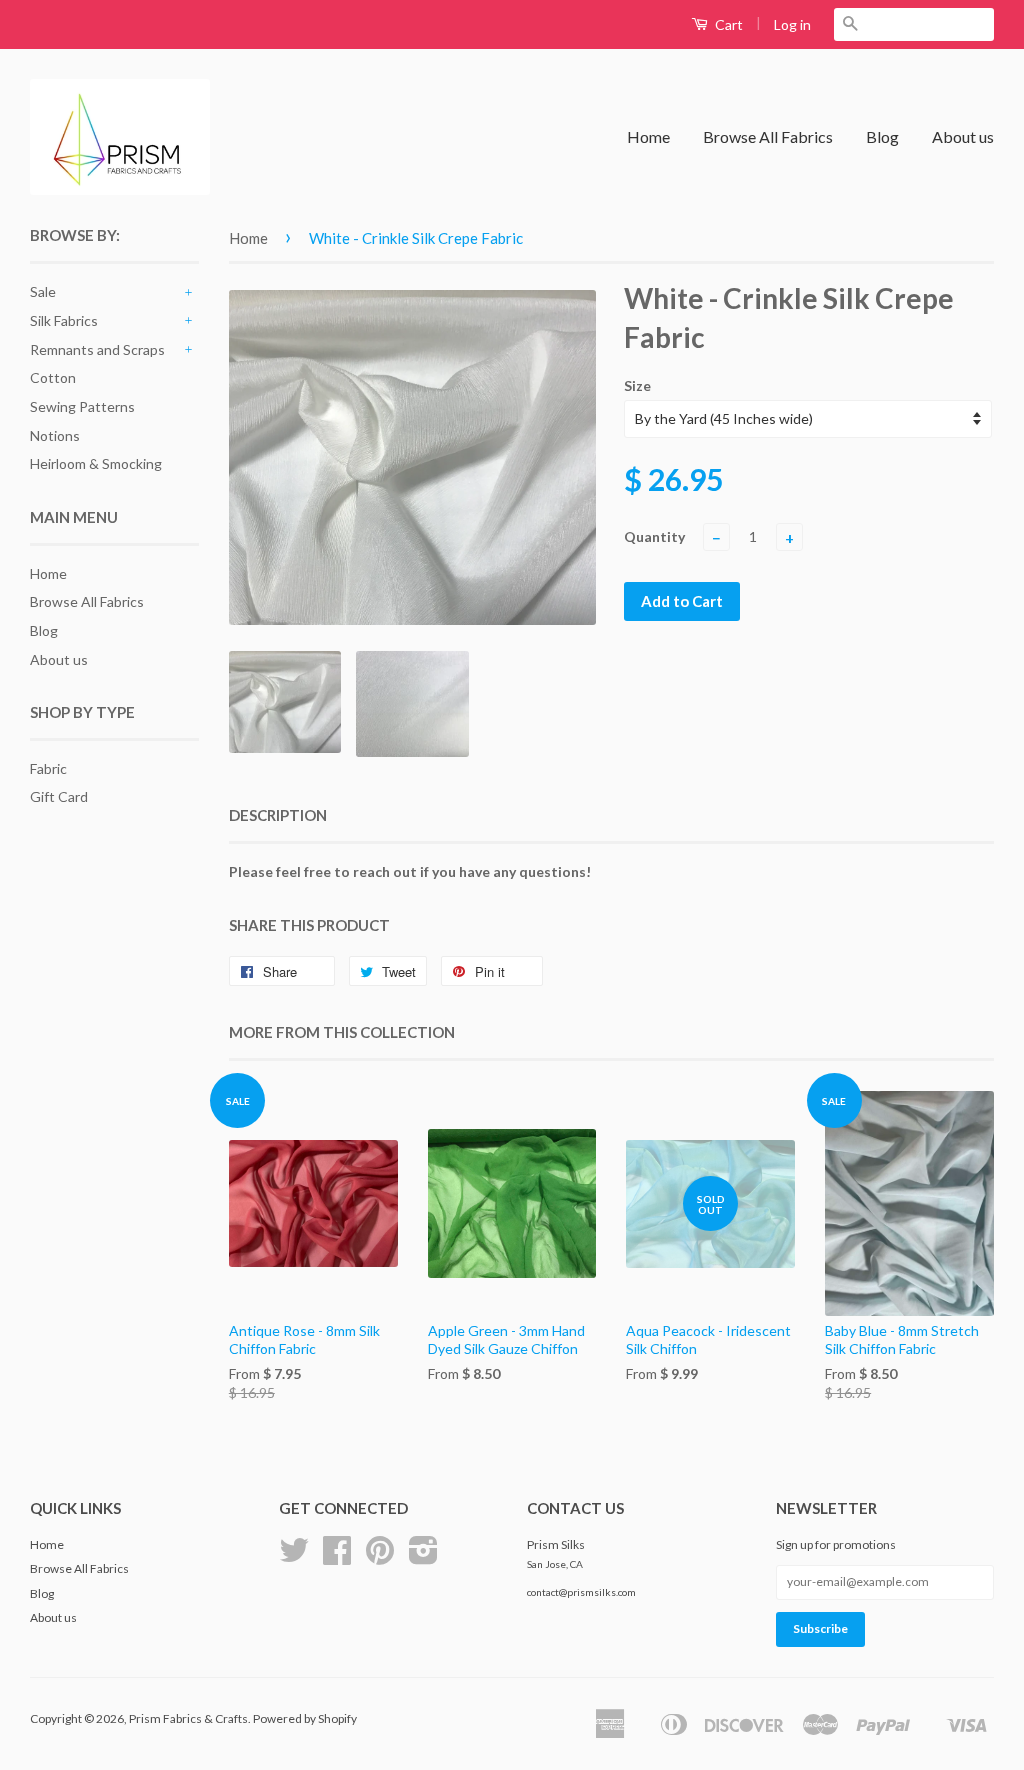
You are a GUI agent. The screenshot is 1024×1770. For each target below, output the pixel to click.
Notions (55, 435)
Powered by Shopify (305, 1718)
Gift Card (59, 796)
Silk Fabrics (64, 320)
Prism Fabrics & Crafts (188, 1718)
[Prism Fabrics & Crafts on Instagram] (423, 1557)
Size (637, 385)
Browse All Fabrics (768, 136)
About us (963, 136)
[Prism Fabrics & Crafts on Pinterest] (380, 1557)
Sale (43, 291)
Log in (792, 24)
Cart (727, 24)
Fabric (48, 768)
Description (278, 815)
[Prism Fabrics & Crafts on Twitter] (294, 1557)
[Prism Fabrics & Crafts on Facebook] (337, 1557)
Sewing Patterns (82, 406)
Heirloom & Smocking (96, 463)
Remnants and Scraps (97, 349)
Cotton (53, 377)
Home (648, 136)
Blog (882, 136)
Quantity (654, 536)
